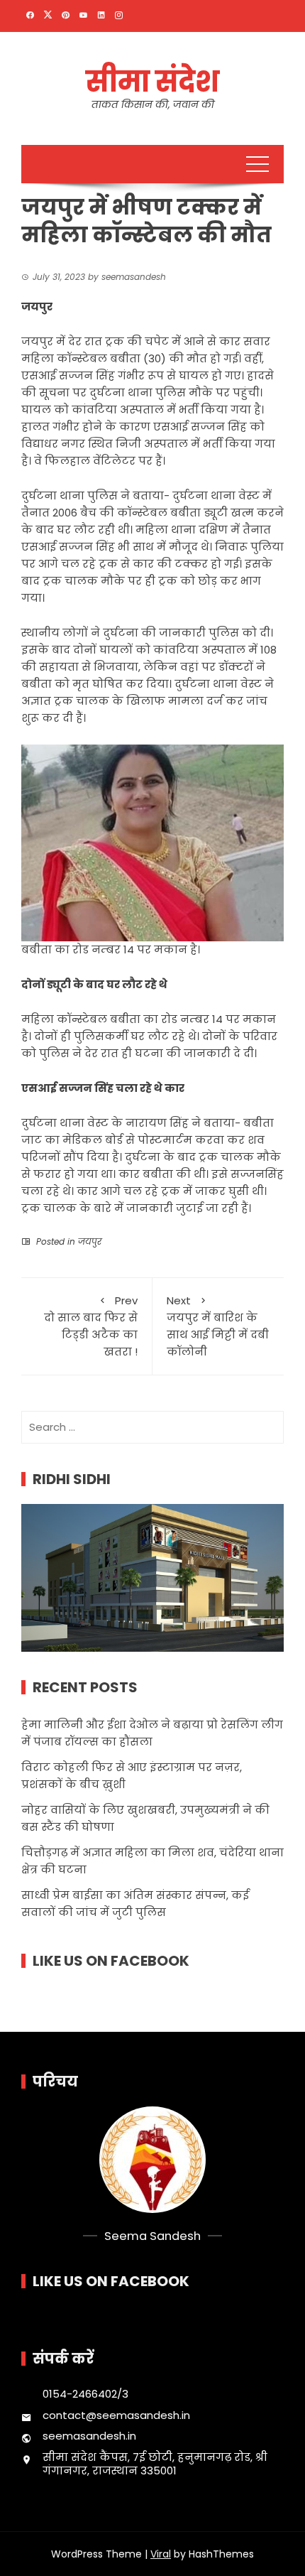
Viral (161, 2554)
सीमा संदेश (152, 82)
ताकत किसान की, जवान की (153, 104)
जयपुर (90, 1241)
